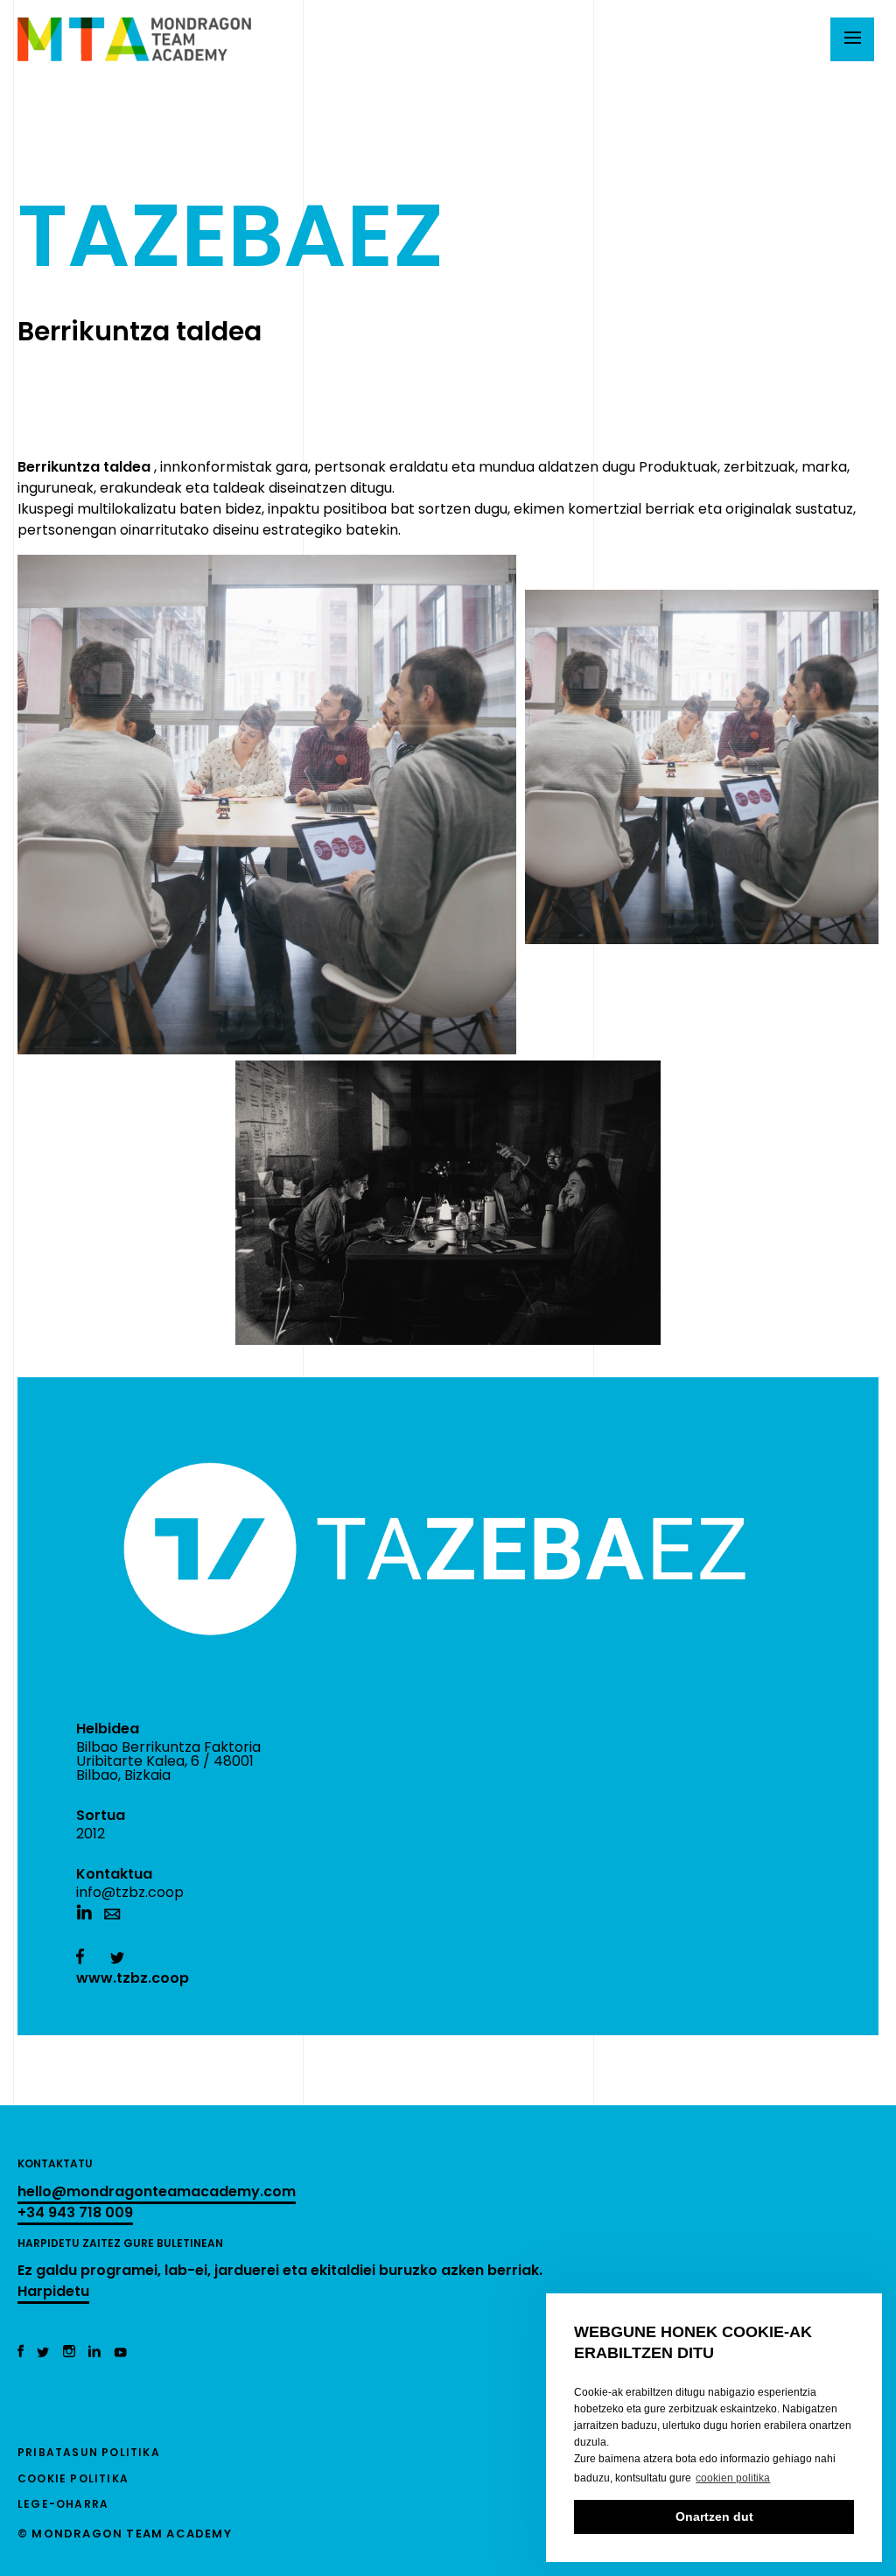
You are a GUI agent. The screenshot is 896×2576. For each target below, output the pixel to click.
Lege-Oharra (63, 2504)
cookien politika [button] (733, 2478)
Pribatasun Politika (89, 2452)
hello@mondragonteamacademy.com (157, 2191)
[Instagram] (69, 2352)
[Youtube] (120, 2352)
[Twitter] (43, 2352)
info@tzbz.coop (130, 1892)
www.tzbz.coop (133, 1978)
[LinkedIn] (94, 2352)
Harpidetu (53, 2291)
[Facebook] (21, 2352)
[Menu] (852, 39)
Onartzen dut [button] (714, 2516)
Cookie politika (73, 2478)
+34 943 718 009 (75, 2212)
